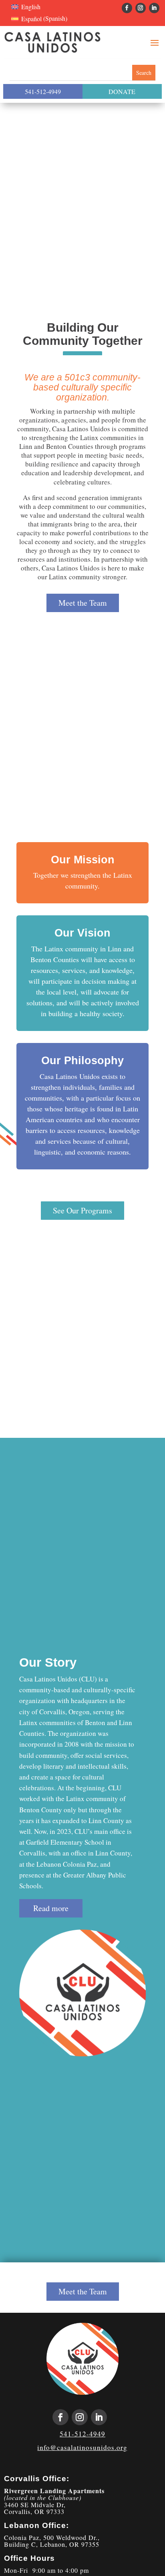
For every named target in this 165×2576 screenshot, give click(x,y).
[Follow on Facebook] (127, 8)
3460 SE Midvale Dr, (35, 2505)
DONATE (122, 91)
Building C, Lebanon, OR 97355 (52, 2544)
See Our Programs (82, 1210)
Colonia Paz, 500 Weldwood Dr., (52, 2537)
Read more (51, 1908)
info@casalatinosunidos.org (82, 2447)
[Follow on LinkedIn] (154, 8)
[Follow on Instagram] (141, 8)
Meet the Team (83, 603)
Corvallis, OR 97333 (34, 2511)
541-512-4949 (43, 91)
